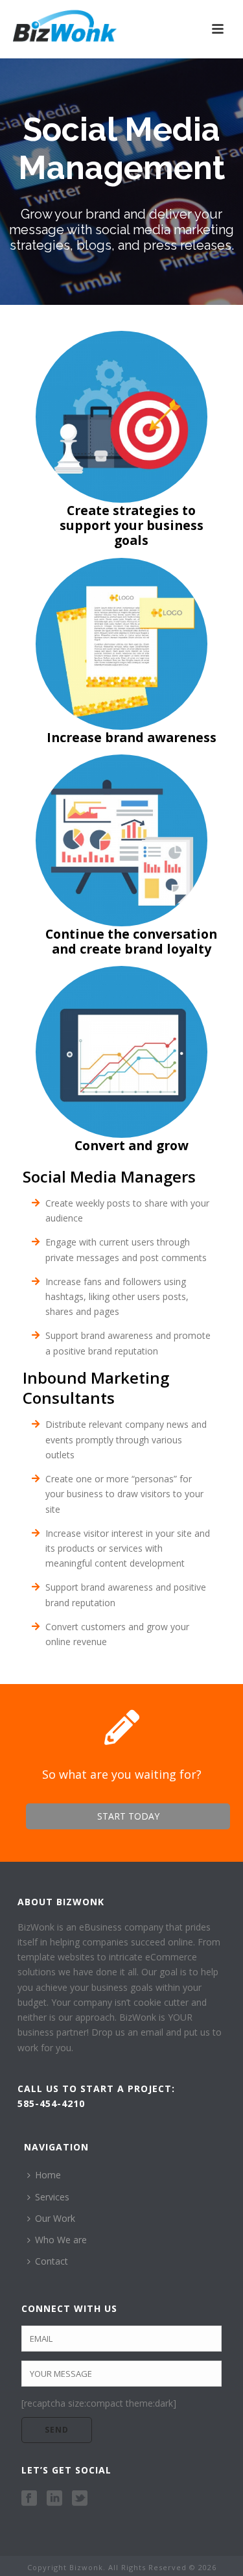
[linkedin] (54, 2499)
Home (48, 2175)
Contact (52, 2261)
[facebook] (29, 2499)
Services (52, 2197)
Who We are (61, 2240)
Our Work (55, 2218)
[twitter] (80, 2499)
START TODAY (128, 1816)
